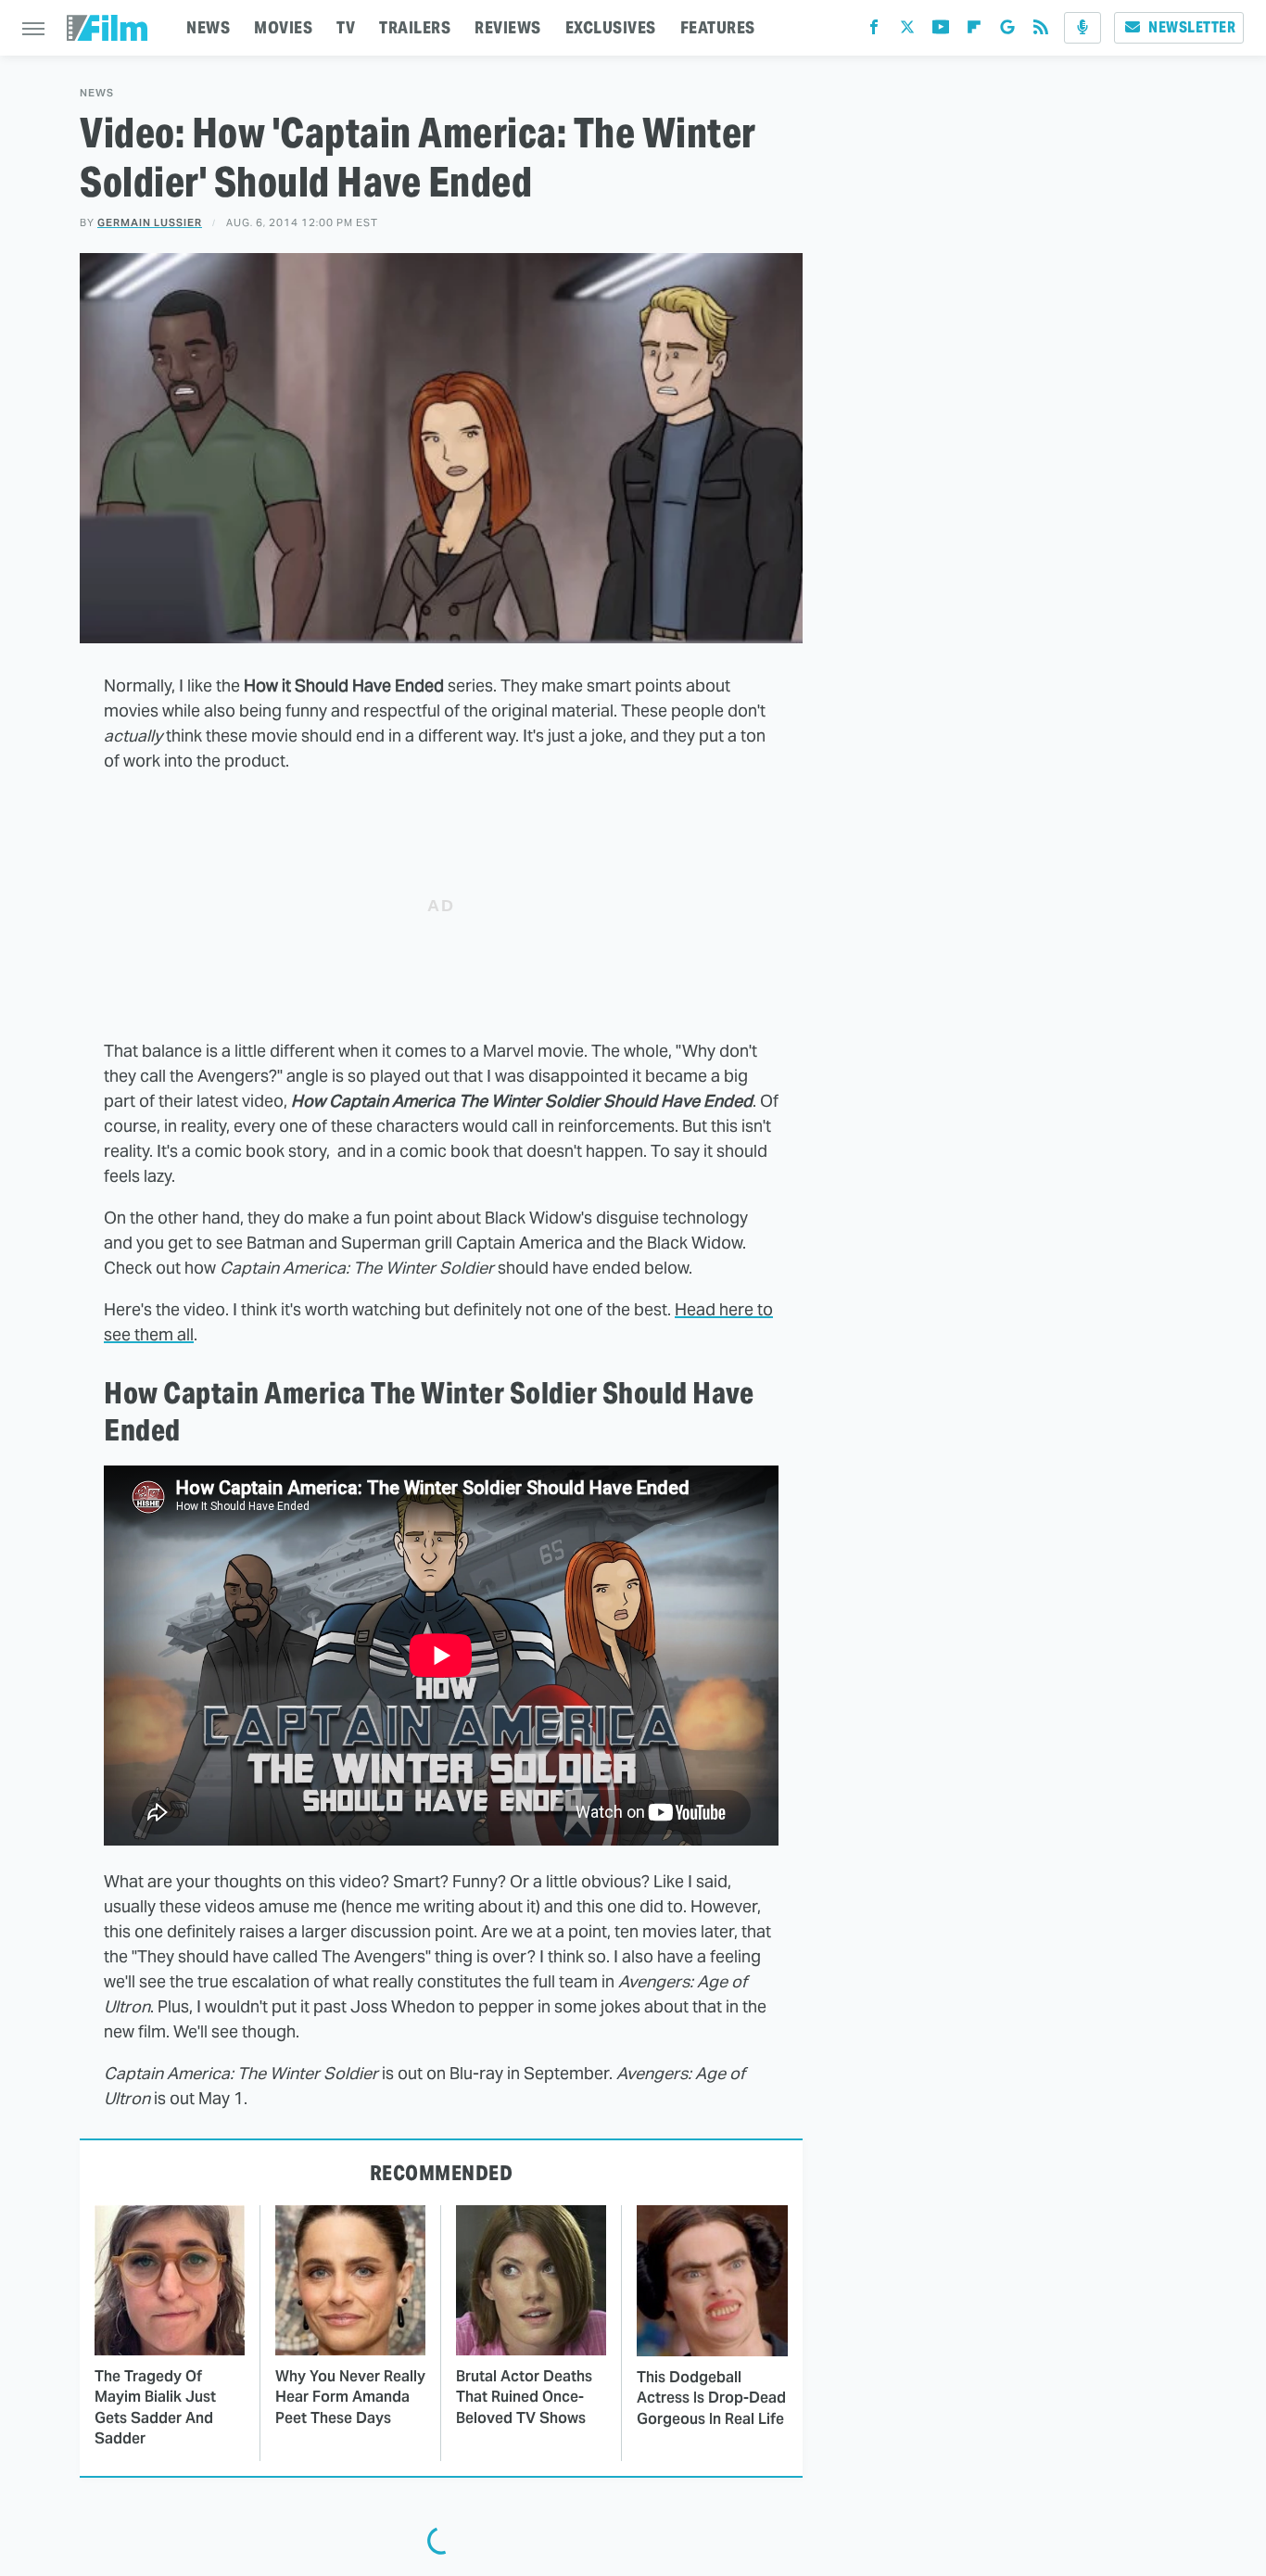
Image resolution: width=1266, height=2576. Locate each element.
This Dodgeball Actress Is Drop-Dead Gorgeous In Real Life (711, 2398)
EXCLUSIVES (611, 27)
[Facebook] (874, 31)
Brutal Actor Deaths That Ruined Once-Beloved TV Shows (524, 2397)
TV (346, 27)
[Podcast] (1082, 28)
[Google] (1007, 31)
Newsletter (1192, 27)
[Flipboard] (974, 31)
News (97, 93)
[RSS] (1041, 31)
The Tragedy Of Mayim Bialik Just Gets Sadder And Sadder (155, 2407)
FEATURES (718, 27)
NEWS (208, 27)
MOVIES (283, 27)
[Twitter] (907, 31)
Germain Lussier (150, 222)
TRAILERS (415, 27)
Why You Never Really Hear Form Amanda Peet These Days (350, 2397)
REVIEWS (508, 27)
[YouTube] (941, 31)
